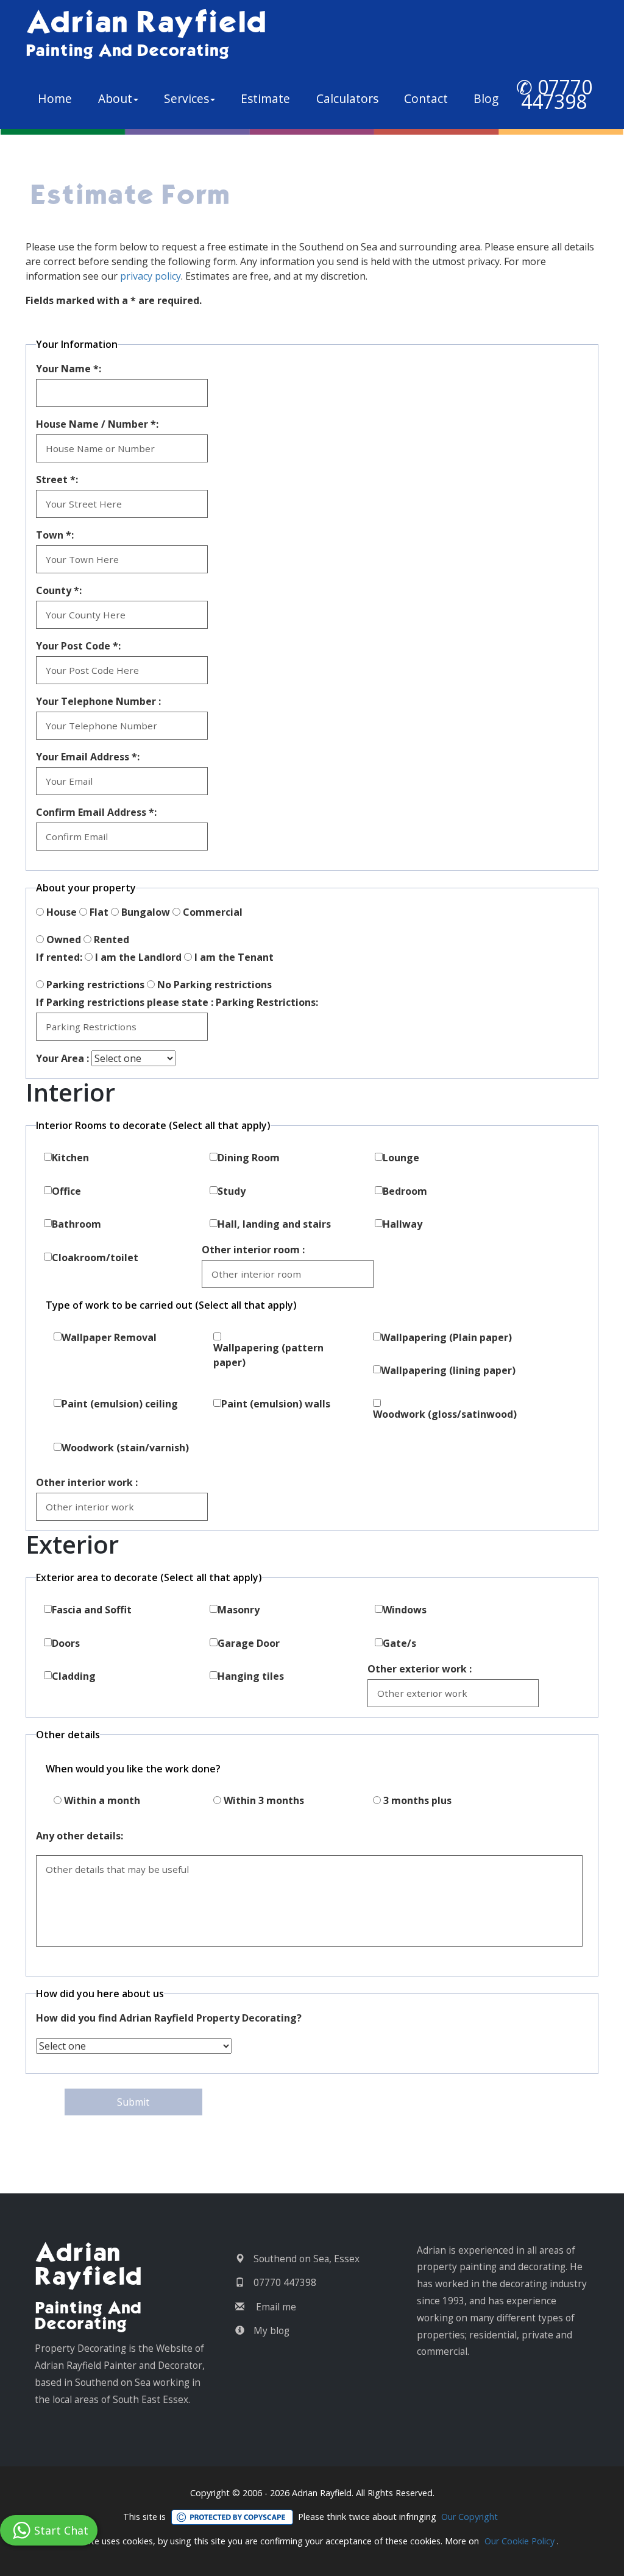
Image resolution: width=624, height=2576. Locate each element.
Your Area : (62, 1058)
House (62, 912)
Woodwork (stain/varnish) (125, 1448)
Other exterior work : (420, 1669)
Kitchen (70, 1158)
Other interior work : (87, 1482)
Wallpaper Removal (109, 1337)
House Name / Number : (97, 424)
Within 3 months (264, 1800)
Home (61, 98)
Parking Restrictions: (267, 1002)
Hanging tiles (251, 1676)
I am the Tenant (234, 957)
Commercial (213, 912)
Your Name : (69, 369)
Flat (99, 912)
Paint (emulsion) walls (276, 1404)
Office (66, 1191)
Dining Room (249, 1158)
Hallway (402, 1224)
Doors (66, 1643)
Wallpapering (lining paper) (448, 1370)
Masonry (239, 1610)
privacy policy (151, 276)
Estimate (265, 98)
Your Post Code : (78, 646)
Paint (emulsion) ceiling (120, 1404)
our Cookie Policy (519, 2541)
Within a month (102, 1800)
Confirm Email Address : (96, 812)
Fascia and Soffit (92, 1610)
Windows (405, 1610)
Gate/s (399, 1643)
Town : (55, 535)
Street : (57, 479)
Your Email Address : (88, 757)
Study (232, 1191)
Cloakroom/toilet (95, 1258)
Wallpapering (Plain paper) (446, 1337)
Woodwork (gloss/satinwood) (445, 1414)
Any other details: (80, 1836)
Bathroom (76, 1224)
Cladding (74, 1676)
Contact (426, 98)
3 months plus (417, 1800)
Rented (112, 939)
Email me (276, 2307)
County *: (59, 590)
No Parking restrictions (214, 985)
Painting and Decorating (127, 51)
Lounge (401, 1158)
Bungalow (146, 912)
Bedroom (405, 1191)
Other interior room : (253, 1250)
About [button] (115, 98)
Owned (64, 939)
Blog (486, 98)
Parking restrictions (95, 985)
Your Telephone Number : (98, 701)
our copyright (470, 2517)
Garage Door (249, 1643)
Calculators (347, 98)
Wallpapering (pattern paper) (268, 1355)
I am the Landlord (138, 957)
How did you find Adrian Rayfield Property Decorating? (169, 2018)
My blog (271, 2330)
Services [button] (186, 98)
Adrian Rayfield (146, 24)
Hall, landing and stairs (274, 1224)
